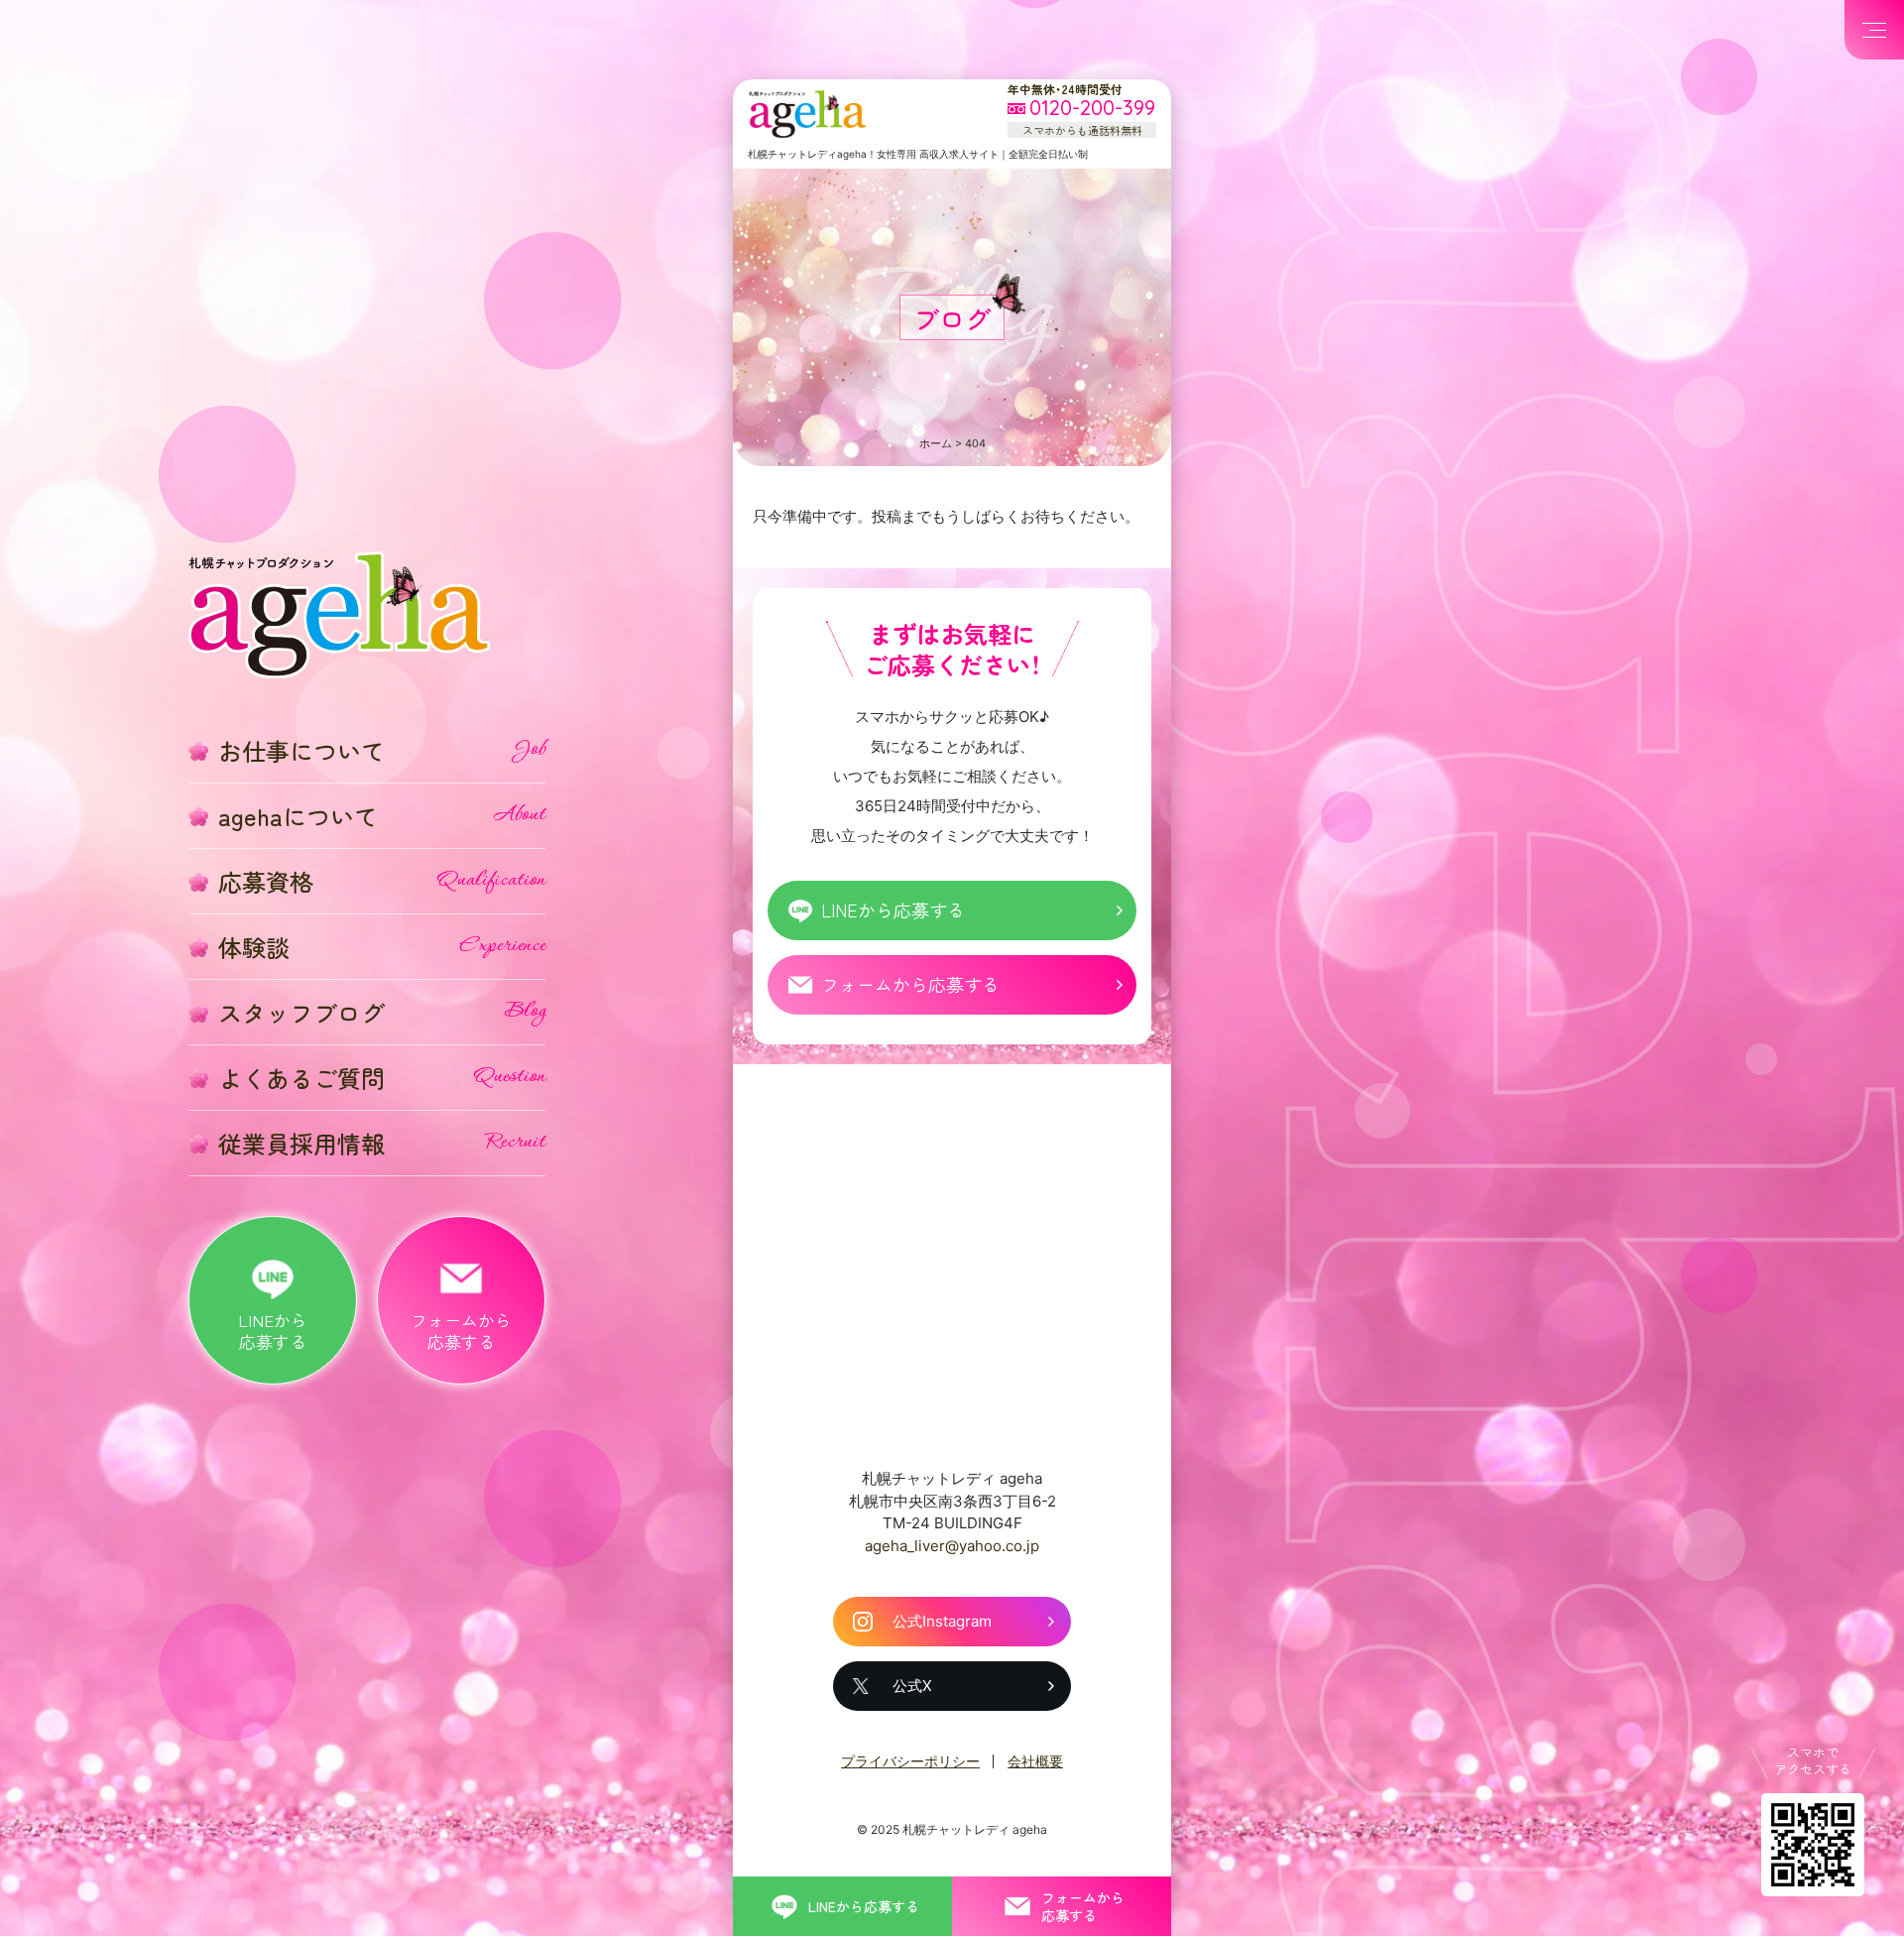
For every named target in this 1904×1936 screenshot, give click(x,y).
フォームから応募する (910, 984)
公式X (912, 1686)
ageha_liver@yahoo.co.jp (952, 1546)
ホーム (936, 443)
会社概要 (1035, 1761)
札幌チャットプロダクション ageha (807, 114)
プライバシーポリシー (910, 1761)
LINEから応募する (893, 909)
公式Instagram (942, 1621)
